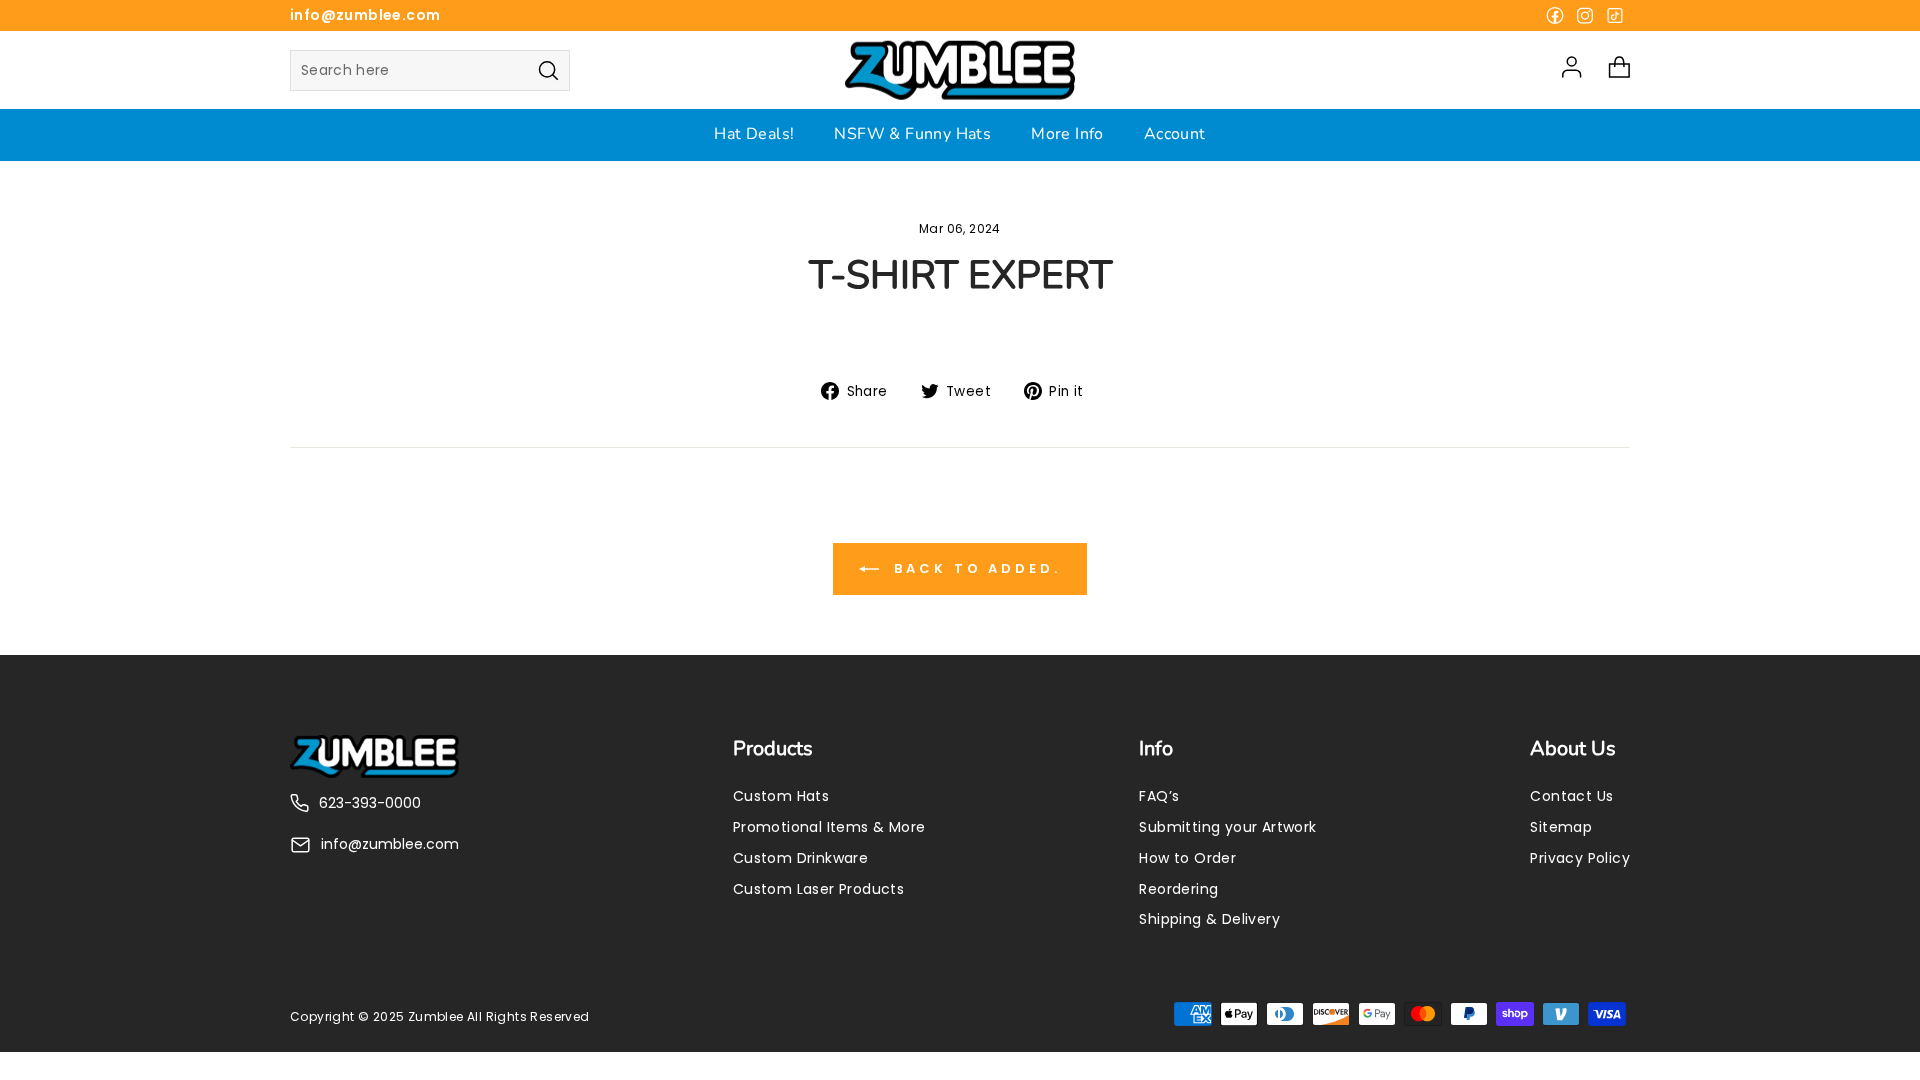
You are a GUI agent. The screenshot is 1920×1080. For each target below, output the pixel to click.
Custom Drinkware (800, 858)
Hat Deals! (754, 134)
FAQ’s (1159, 796)
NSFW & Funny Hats (912, 134)
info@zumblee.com (365, 15)
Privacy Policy (1580, 858)
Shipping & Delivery (1209, 919)
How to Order (1187, 858)
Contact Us (1571, 796)
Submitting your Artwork (1227, 827)
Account (1175, 134)
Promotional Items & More (829, 827)
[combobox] (430, 70)
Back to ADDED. (974, 568)
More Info (1067, 134)
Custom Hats (781, 796)
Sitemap (1561, 827)
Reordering (1178, 889)
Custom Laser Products (818, 889)
